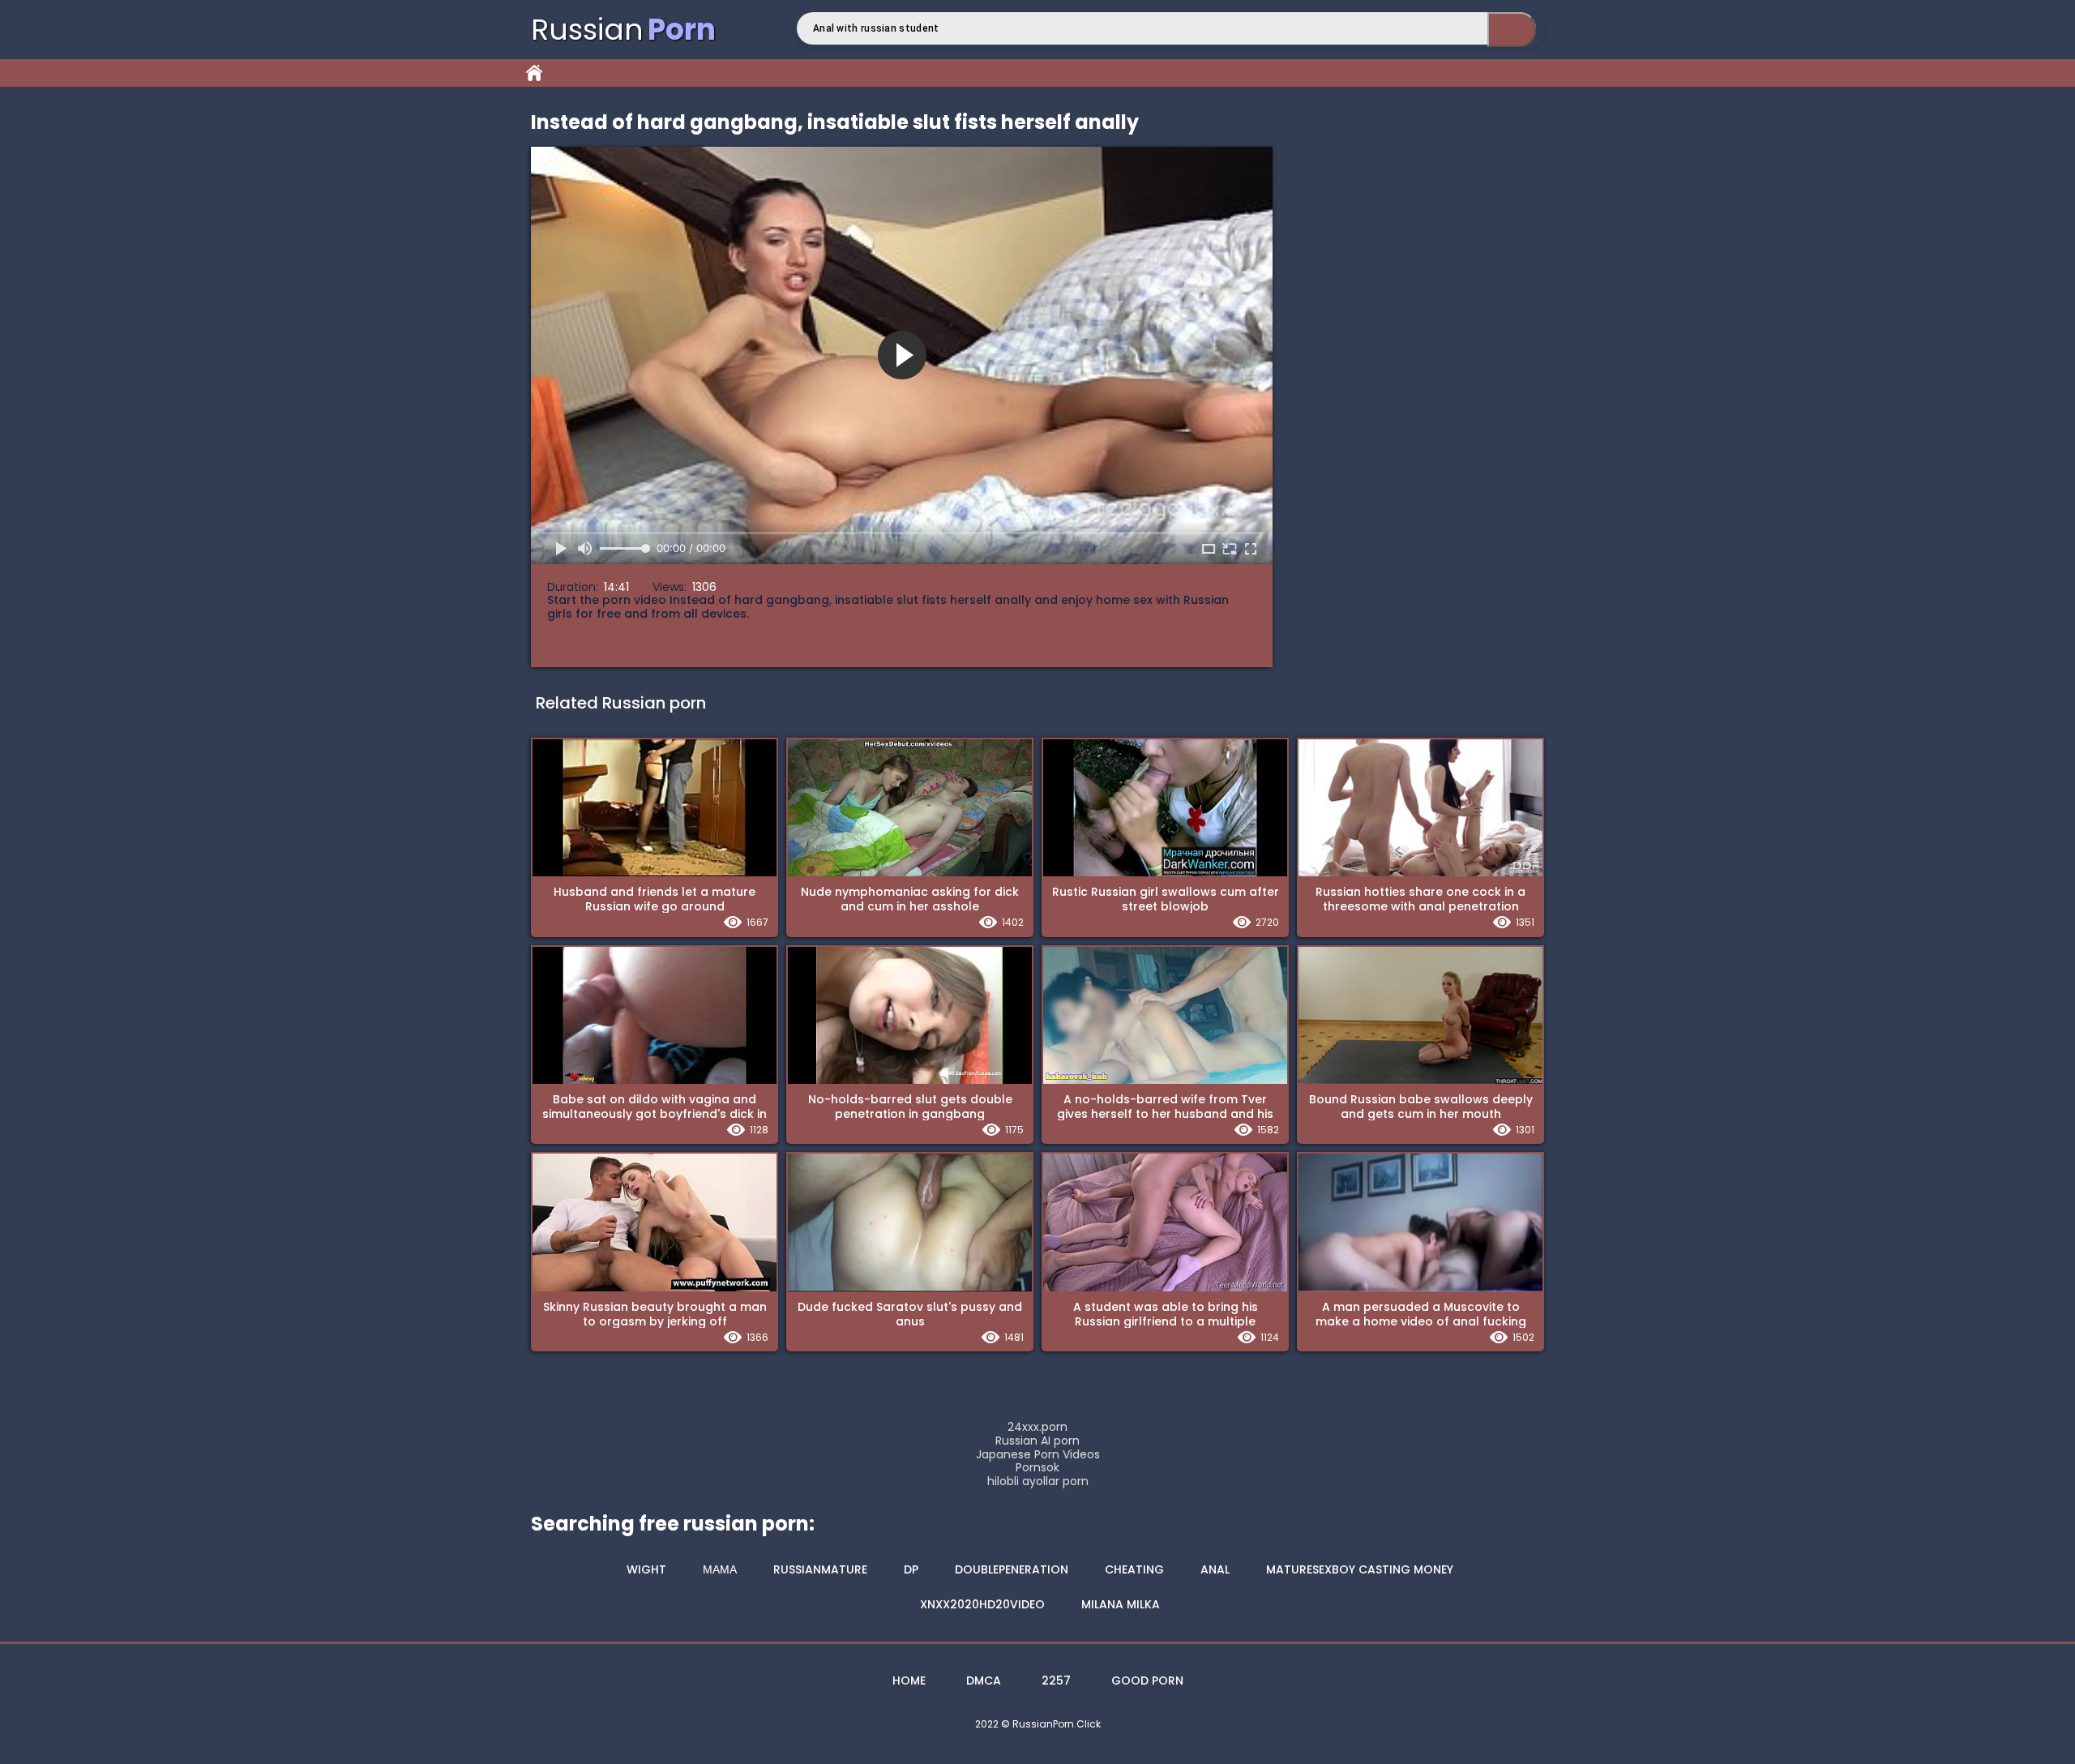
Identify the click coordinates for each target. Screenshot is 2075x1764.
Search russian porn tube (1512, 30)
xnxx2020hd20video (982, 1604)
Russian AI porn (1037, 1441)
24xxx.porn (1037, 1427)
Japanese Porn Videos (1038, 1455)
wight (646, 1569)
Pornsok (1037, 1468)
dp (911, 1569)
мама (720, 1569)
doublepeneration (1012, 1569)
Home (534, 73)
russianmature (820, 1569)
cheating (1134, 1569)
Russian (623, 30)
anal (1215, 1569)
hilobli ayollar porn (1038, 1481)
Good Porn (1147, 1681)
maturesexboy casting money (1360, 1569)
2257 (1056, 1681)
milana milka (1121, 1604)
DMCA (984, 1681)
